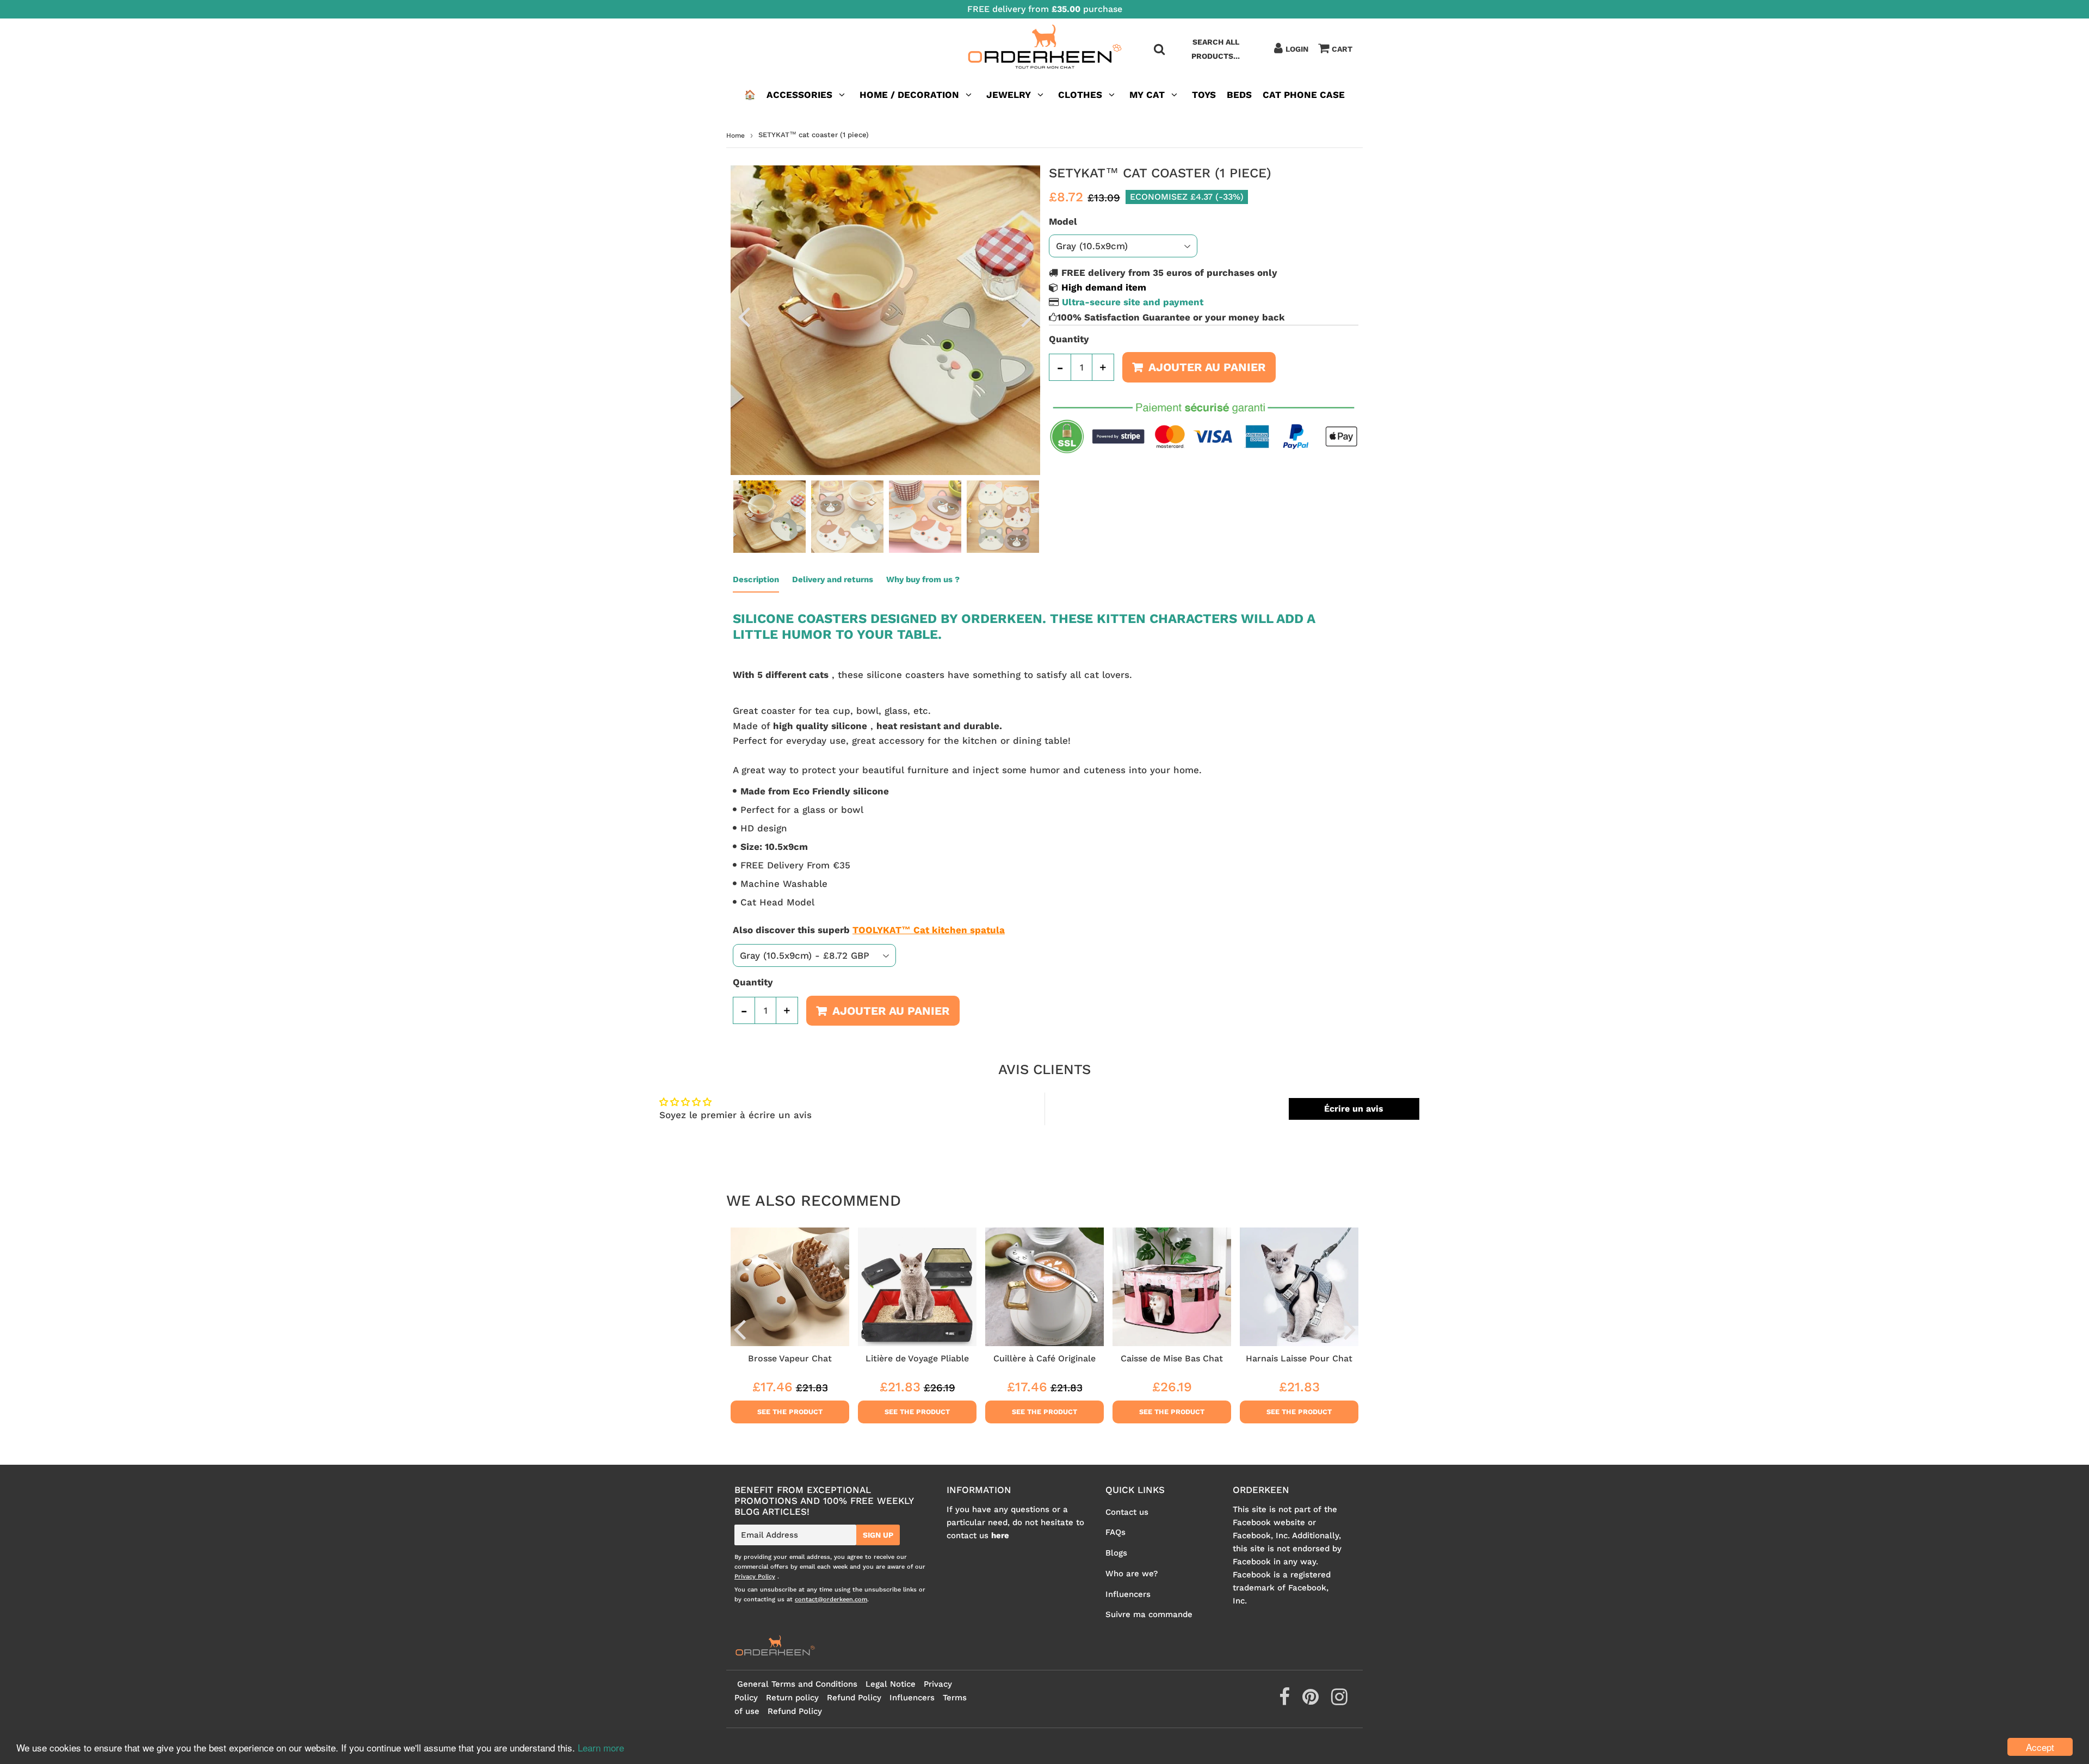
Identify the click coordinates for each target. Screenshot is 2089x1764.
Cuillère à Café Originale (1044, 1358)
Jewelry (1009, 95)
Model (1063, 221)
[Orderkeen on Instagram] (1339, 1701)
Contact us (1127, 1512)
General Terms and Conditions (797, 1684)
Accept (2040, 1747)
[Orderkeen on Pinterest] (1312, 1701)
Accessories (799, 95)
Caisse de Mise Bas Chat (1172, 1358)
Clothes (1080, 95)
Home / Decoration (909, 95)
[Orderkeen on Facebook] (1286, 1701)
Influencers (1128, 1594)
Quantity (1069, 339)
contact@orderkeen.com (831, 1599)
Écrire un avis (1354, 1109)
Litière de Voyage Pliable (917, 1358)
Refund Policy (854, 1698)
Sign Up (878, 1535)
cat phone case (1304, 95)
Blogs (1116, 1553)
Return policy (792, 1698)
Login (1297, 49)
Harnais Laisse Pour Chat (1299, 1358)
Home (736, 135)
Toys (1204, 95)
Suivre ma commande (1149, 1614)
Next (1027, 317)
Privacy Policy (755, 1577)
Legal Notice (891, 1684)
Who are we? (1132, 1574)
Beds (1239, 95)
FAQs (1115, 1532)
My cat (1147, 95)
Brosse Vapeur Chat (790, 1358)
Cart (1342, 49)
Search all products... (1216, 49)
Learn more (601, 1747)
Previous (744, 317)
